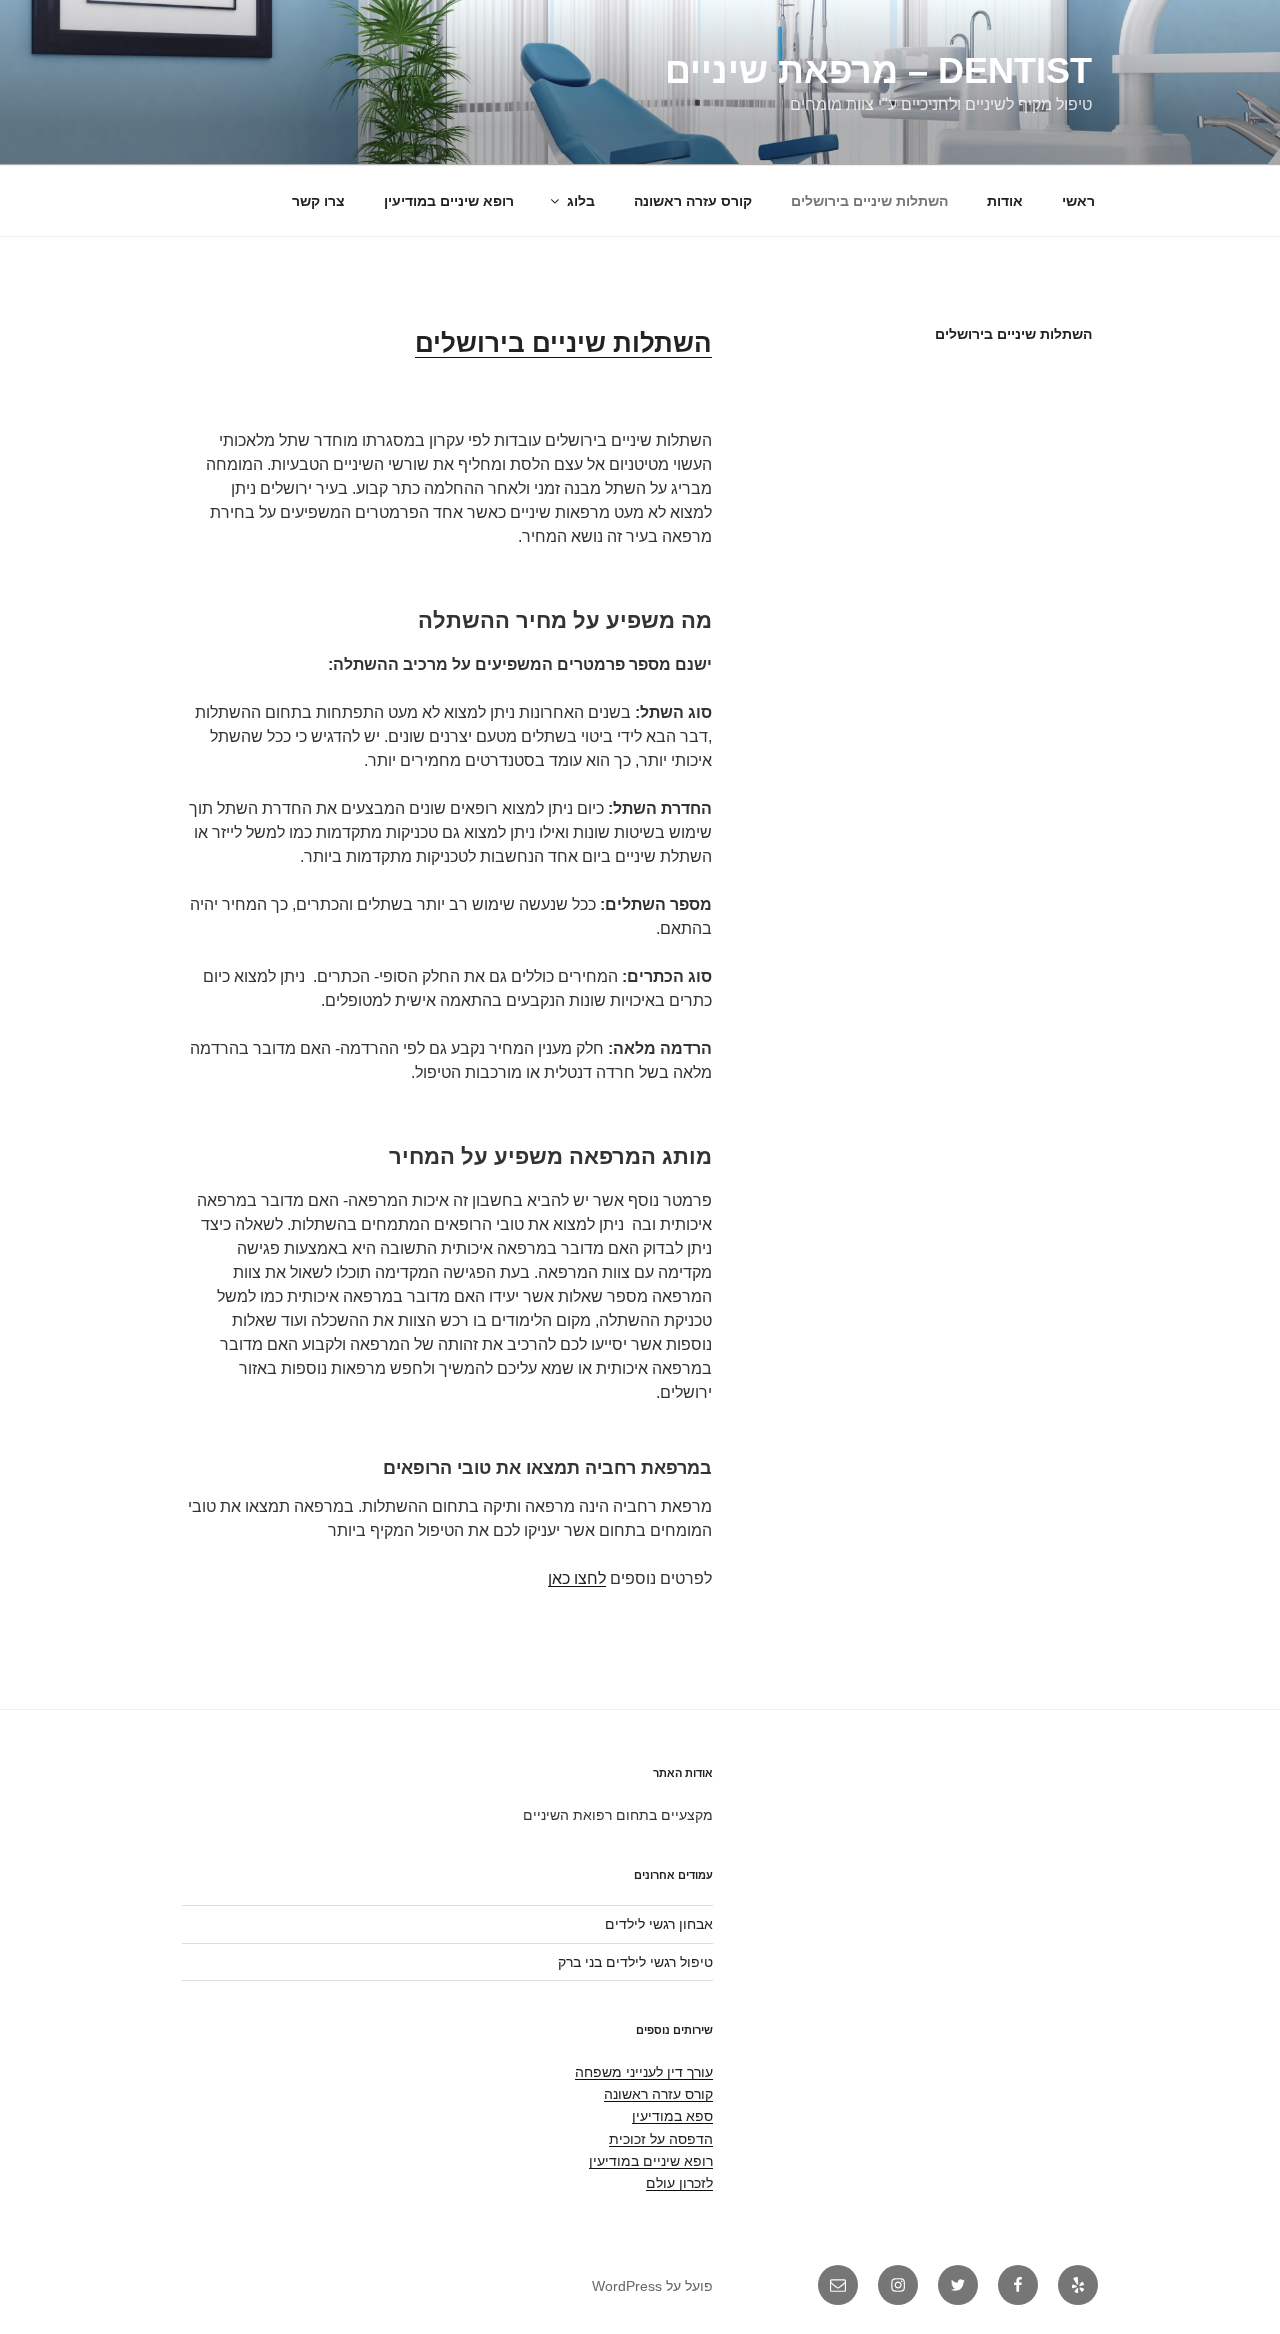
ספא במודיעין (672, 2116)
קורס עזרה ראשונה (693, 201)
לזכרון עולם (679, 2183)
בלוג (581, 201)
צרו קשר (318, 201)
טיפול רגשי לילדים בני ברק (635, 1962)
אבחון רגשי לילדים (659, 1924)
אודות (1005, 201)
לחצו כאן (577, 1578)
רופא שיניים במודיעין (449, 201)
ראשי (1078, 201)
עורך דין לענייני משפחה (644, 2072)
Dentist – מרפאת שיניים (878, 70)
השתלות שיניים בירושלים (869, 201)
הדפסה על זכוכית (661, 2139)
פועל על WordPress (652, 2286)
